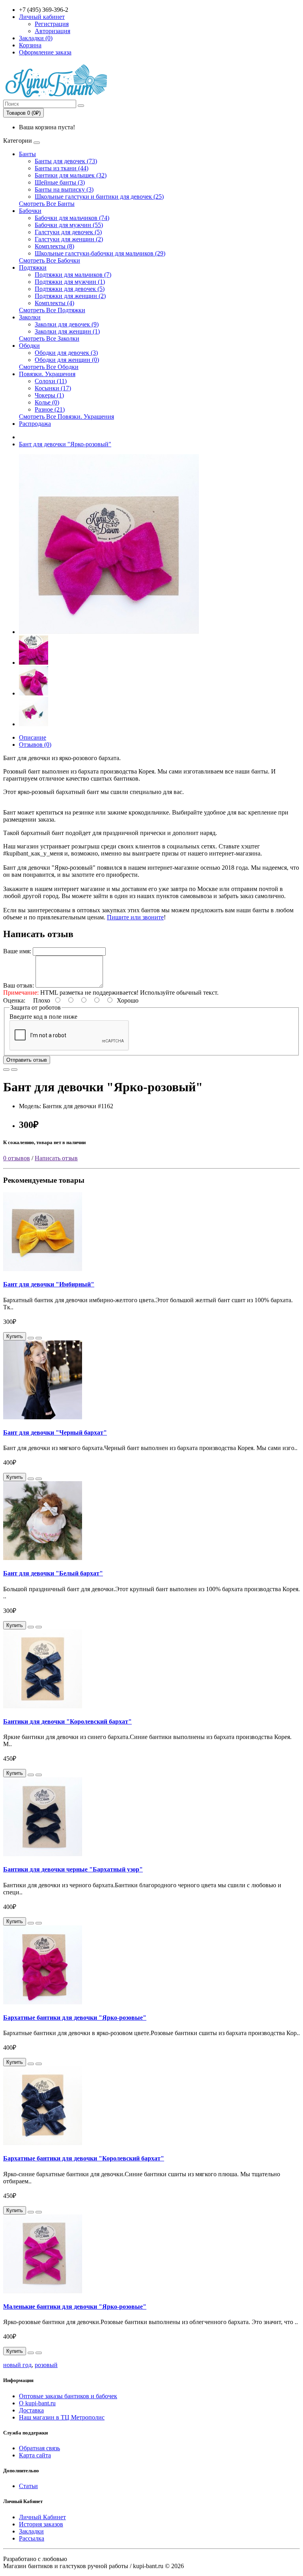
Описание (33, 737)
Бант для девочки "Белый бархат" (53, 1573)
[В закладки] (6, 1070)
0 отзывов (17, 1158)
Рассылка (32, 2538)
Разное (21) (50, 409)
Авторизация (52, 31)
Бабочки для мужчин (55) (69, 225)
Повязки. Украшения (47, 374)
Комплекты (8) (54, 246)
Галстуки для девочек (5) (68, 232)
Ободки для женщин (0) (67, 360)
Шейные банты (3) (60, 182)
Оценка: (14, 1000)
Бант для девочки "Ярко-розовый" (65, 444)
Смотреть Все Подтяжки (52, 310)
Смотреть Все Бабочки (50, 260)
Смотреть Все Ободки (49, 367)
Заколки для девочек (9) (67, 324)
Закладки (31, 2531)
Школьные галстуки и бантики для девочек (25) (99, 197)
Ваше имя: (17, 951)
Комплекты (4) (54, 303)
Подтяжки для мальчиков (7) (73, 275)
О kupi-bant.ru (37, 2403)
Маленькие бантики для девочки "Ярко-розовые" (75, 2307)
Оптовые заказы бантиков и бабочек (68, 2396)
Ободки (29, 346)
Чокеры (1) (49, 395)
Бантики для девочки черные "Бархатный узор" (73, 1869)
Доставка (31, 2410)
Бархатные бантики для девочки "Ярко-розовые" (75, 2018)
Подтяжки (33, 267)
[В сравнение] (14, 1070)
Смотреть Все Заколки (49, 338)
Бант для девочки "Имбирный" (49, 1284)
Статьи (28, 2486)
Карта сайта (35, 2455)
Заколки (30, 317)
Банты (27, 154)
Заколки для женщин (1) (67, 331)
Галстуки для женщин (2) (69, 239)
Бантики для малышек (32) (71, 175)
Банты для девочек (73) (66, 161)
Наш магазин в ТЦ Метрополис (62, 2417)
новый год (17, 2365)
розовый (46, 2365)
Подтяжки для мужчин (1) (70, 282)
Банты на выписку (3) (64, 189)
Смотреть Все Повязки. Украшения (66, 417)
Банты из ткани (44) (62, 168)
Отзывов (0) (35, 745)
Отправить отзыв (27, 1060)
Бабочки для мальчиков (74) (72, 218)
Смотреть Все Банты (47, 204)
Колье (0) (47, 402)
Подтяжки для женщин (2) (70, 296)
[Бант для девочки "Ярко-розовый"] (109, 632)
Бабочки (30, 211)
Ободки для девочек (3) (66, 353)
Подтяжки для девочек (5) (70, 289)
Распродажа (35, 424)
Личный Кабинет (42, 2517)
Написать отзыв (56, 1158)
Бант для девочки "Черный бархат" (55, 1432)
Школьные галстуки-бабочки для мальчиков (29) (100, 253)
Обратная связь (39, 2448)
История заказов (41, 2524)
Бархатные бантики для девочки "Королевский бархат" (84, 2158)
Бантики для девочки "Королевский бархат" (67, 1721)
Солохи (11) (51, 381)
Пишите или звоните (135, 917)
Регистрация (52, 24)
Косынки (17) (53, 388)
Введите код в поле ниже (43, 1017)
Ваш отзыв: (19, 985)
